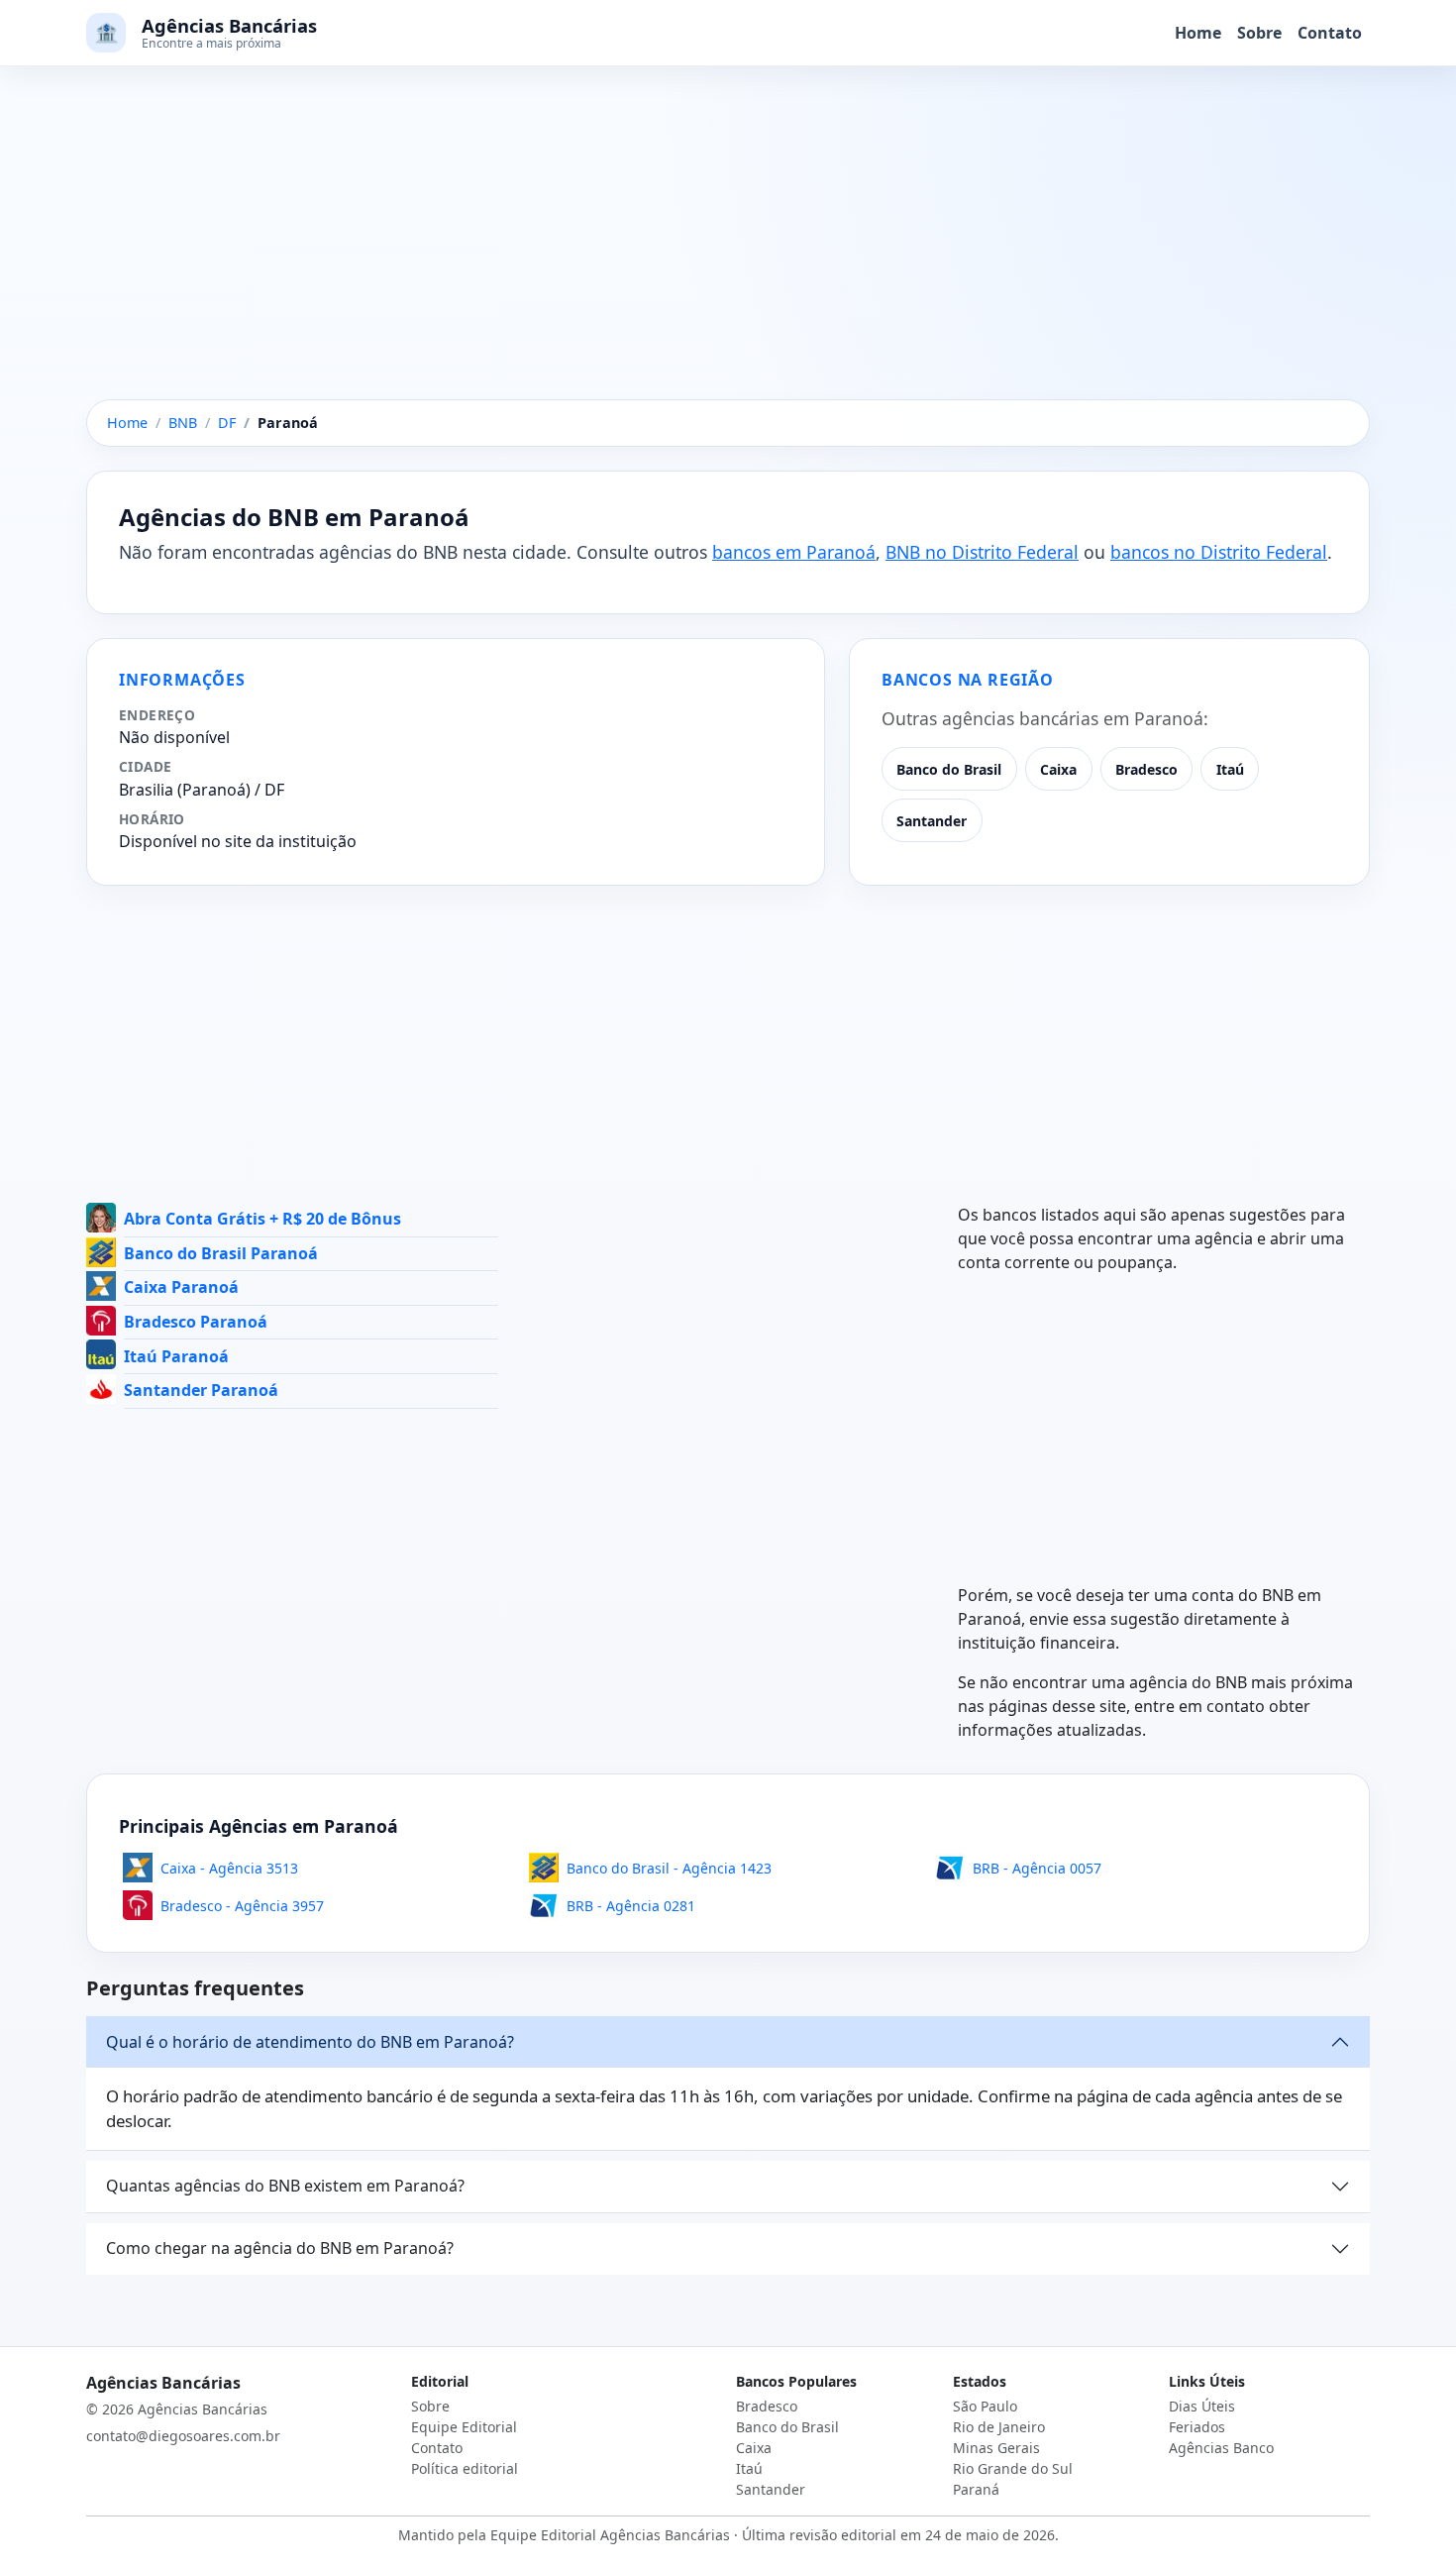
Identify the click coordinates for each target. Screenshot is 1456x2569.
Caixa (1058, 769)
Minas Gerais (996, 2448)
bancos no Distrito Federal (1219, 552)
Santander (932, 821)
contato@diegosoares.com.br (183, 2436)
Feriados (1197, 2427)
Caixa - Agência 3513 (229, 1868)
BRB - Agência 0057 (1037, 1868)
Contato (1330, 33)
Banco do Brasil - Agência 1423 (669, 1868)
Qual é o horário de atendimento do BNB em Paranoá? (310, 2042)
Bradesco (1146, 769)
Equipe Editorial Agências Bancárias (610, 2535)
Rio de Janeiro (999, 2427)
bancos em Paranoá (794, 552)
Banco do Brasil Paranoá (221, 1253)
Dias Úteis (1202, 2406)
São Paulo (985, 2406)
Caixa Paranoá (181, 1287)
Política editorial (465, 2468)
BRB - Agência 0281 (631, 1906)
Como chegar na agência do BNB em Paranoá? (280, 2248)
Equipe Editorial (464, 2427)
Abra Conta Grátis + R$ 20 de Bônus (262, 1219)
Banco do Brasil (949, 769)
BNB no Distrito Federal (982, 552)
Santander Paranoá (201, 1390)
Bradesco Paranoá (196, 1322)
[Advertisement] (728, 253)
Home (1198, 33)
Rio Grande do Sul (1013, 2468)
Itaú (1230, 769)
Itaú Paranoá (176, 1356)
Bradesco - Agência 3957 (242, 1906)
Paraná (976, 2489)
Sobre (1259, 33)
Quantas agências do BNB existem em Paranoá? (285, 2186)
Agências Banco (1221, 2448)
